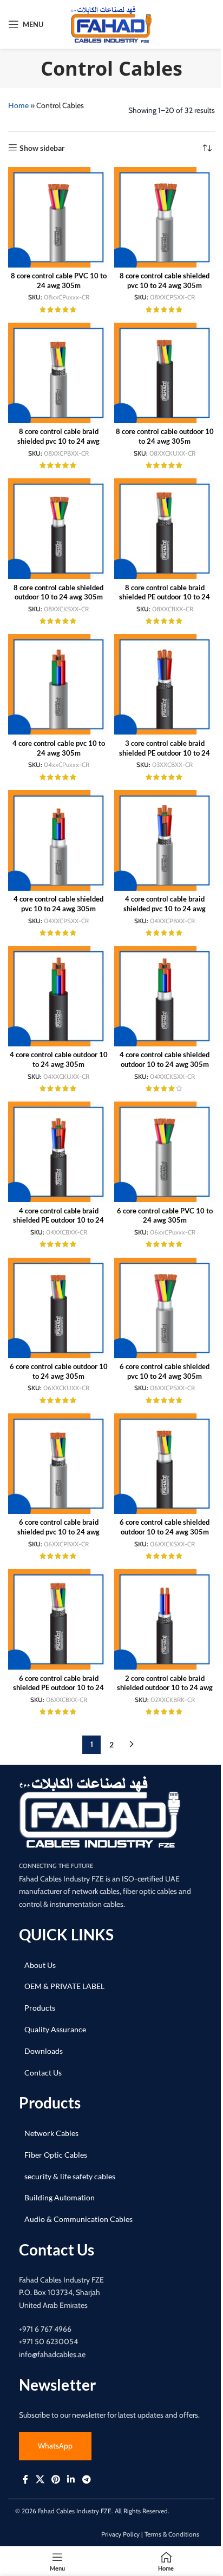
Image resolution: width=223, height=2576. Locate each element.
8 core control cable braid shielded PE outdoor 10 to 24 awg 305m (165, 597)
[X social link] (40, 2479)
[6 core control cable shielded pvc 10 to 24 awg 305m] (165, 1308)
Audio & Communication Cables (78, 2219)
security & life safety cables (70, 2176)
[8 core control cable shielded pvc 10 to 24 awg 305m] (165, 217)
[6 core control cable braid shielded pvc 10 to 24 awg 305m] (58, 1464)
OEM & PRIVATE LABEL (64, 1986)
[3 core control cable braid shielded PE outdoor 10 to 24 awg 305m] (165, 684)
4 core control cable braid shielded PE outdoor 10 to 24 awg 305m (58, 1220)
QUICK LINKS (66, 1934)
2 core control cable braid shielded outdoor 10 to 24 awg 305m (165, 1688)
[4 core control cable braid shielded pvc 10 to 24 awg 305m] (165, 840)
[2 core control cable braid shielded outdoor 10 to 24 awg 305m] (165, 1619)
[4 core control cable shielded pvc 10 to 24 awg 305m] (58, 840)
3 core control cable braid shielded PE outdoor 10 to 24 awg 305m (165, 753)
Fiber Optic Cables (56, 2155)
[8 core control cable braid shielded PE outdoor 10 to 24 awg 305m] (165, 529)
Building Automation (60, 2197)
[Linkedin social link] (71, 2479)
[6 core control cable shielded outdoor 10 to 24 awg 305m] (165, 1464)
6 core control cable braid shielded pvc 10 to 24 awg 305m (58, 1532)
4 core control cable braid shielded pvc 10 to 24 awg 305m (165, 909)
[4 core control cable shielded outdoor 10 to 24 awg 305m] (165, 996)
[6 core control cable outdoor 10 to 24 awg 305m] (58, 1308)
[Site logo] (111, 24)
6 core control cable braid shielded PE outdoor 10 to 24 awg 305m (58, 1688)
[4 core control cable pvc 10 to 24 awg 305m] (58, 684)
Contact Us (43, 2073)
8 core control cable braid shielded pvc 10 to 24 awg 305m (58, 441)
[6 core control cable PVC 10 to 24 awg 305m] (165, 1152)
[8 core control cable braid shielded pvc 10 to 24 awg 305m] (58, 373)
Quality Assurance (55, 2029)
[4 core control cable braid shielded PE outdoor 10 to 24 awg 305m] (58, 1152)
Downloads (44, 2051)
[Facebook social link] (25, 2479)
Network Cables (51, 2133)
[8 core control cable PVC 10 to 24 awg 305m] (58, 217)
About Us (40, 1965)
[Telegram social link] (86, 2479)
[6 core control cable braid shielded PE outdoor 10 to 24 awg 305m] (58, 1619)
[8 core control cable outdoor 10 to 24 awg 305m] (165, 373)
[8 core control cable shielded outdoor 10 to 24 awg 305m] (58, 529)
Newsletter (57, 2385)
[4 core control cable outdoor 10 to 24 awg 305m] (58, 996)
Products (40, 2008)
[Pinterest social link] (55, 2479)
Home (18, 105)
